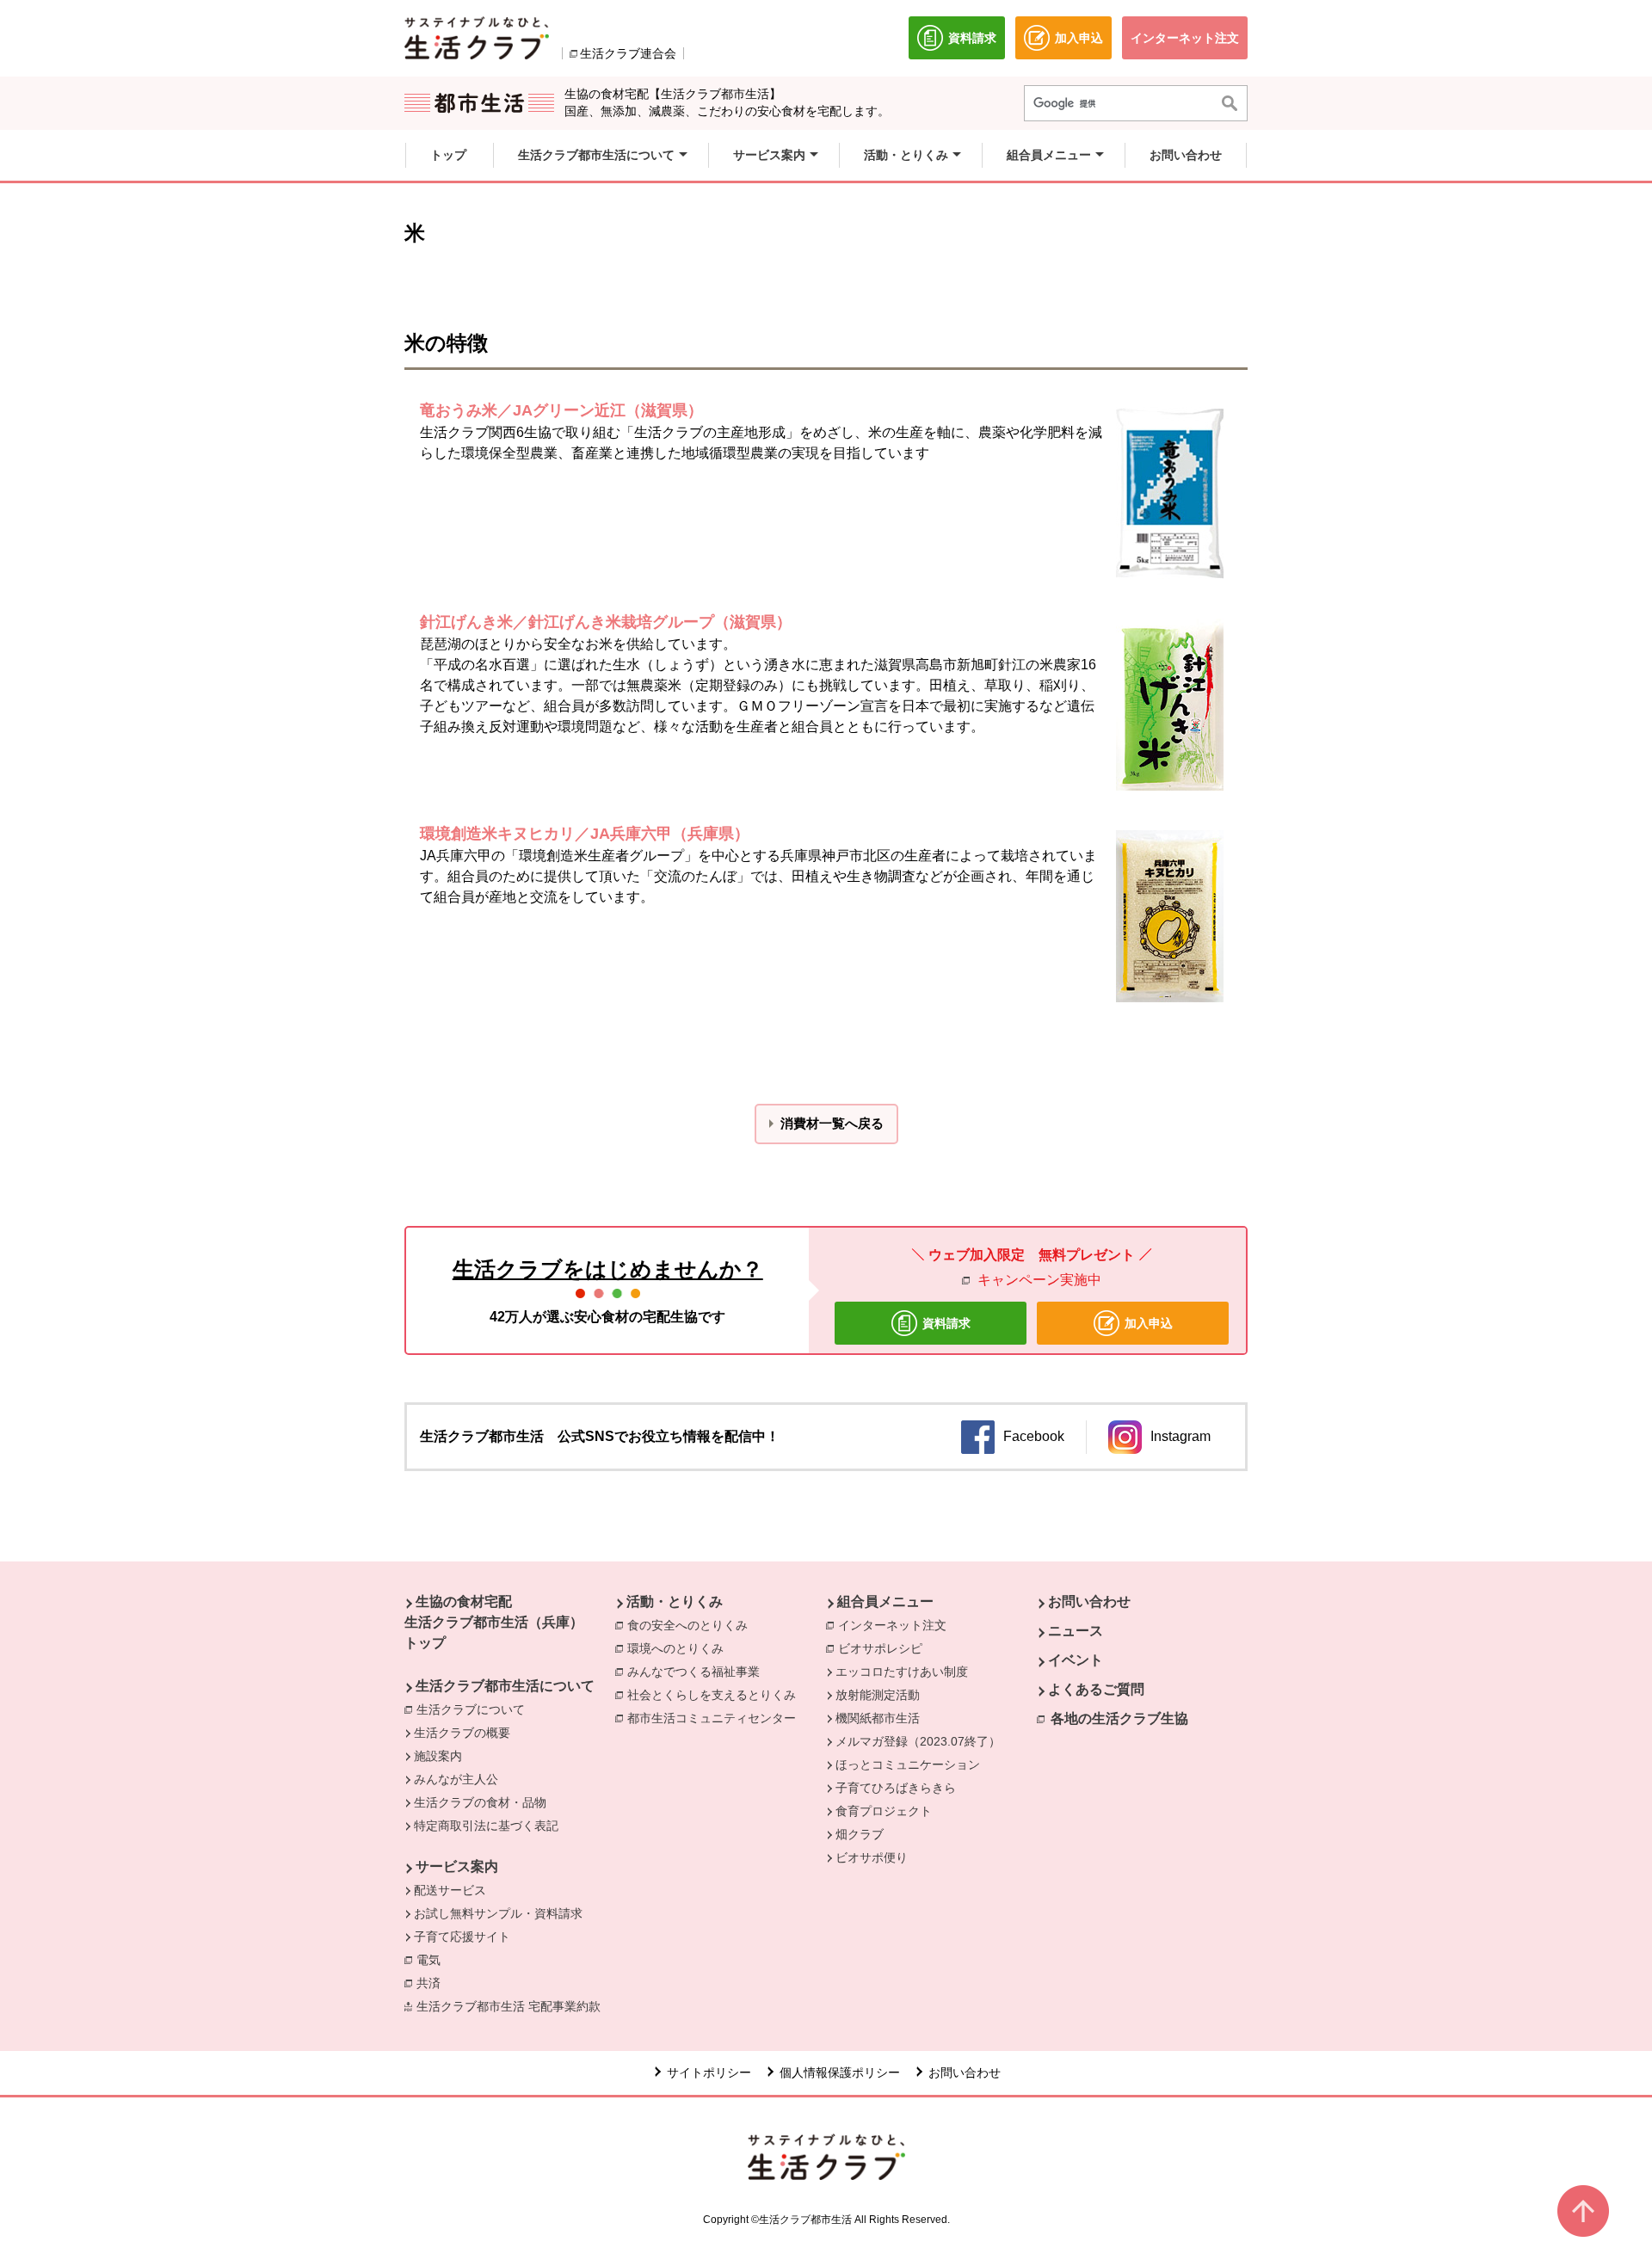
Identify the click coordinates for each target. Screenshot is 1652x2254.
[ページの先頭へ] (1583, 2211)
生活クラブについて (475, 1709)
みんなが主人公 (456, 1779)
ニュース (1076, 1631)
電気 (433, 1960)
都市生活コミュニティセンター (716, 1718)
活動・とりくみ (675, 1601)
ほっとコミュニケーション (908, 1764)
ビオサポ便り (872, 1857)
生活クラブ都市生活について (505, 1686)
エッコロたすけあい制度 (902, 1672)
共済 (433, 1983)
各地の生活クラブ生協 (1119, 1718)
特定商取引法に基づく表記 (486, 1826)
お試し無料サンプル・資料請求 (498, 1913)
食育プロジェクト (884, 1811)
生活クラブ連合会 (628, 53)
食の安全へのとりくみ (692, 1625)
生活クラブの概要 (462, 1733)
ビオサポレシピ (885, 1648)
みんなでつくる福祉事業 (698, 1672)
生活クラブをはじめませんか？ (608, 1269)
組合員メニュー (885, 1601)
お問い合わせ (1089, 1601)
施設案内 (438, 1756)
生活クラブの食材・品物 (480, 1802)
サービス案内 (457, 1866)
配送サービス (450, 1890)
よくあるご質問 (1096, 1689)
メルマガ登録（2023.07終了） (918, 1741)
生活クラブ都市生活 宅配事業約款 (513, 2006)
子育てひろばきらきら (896, 1788)
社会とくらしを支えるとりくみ (716, 1695)
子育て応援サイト (462, 1937)
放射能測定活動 (878, 1695)
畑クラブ (860, 1834)
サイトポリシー (709, 2072)
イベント (1076, 1660)
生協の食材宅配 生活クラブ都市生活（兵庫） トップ (494, 1622)
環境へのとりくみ (680, 1648)
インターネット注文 (897, 1625)
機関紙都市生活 (878, 1718)
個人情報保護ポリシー (840, 2072)
